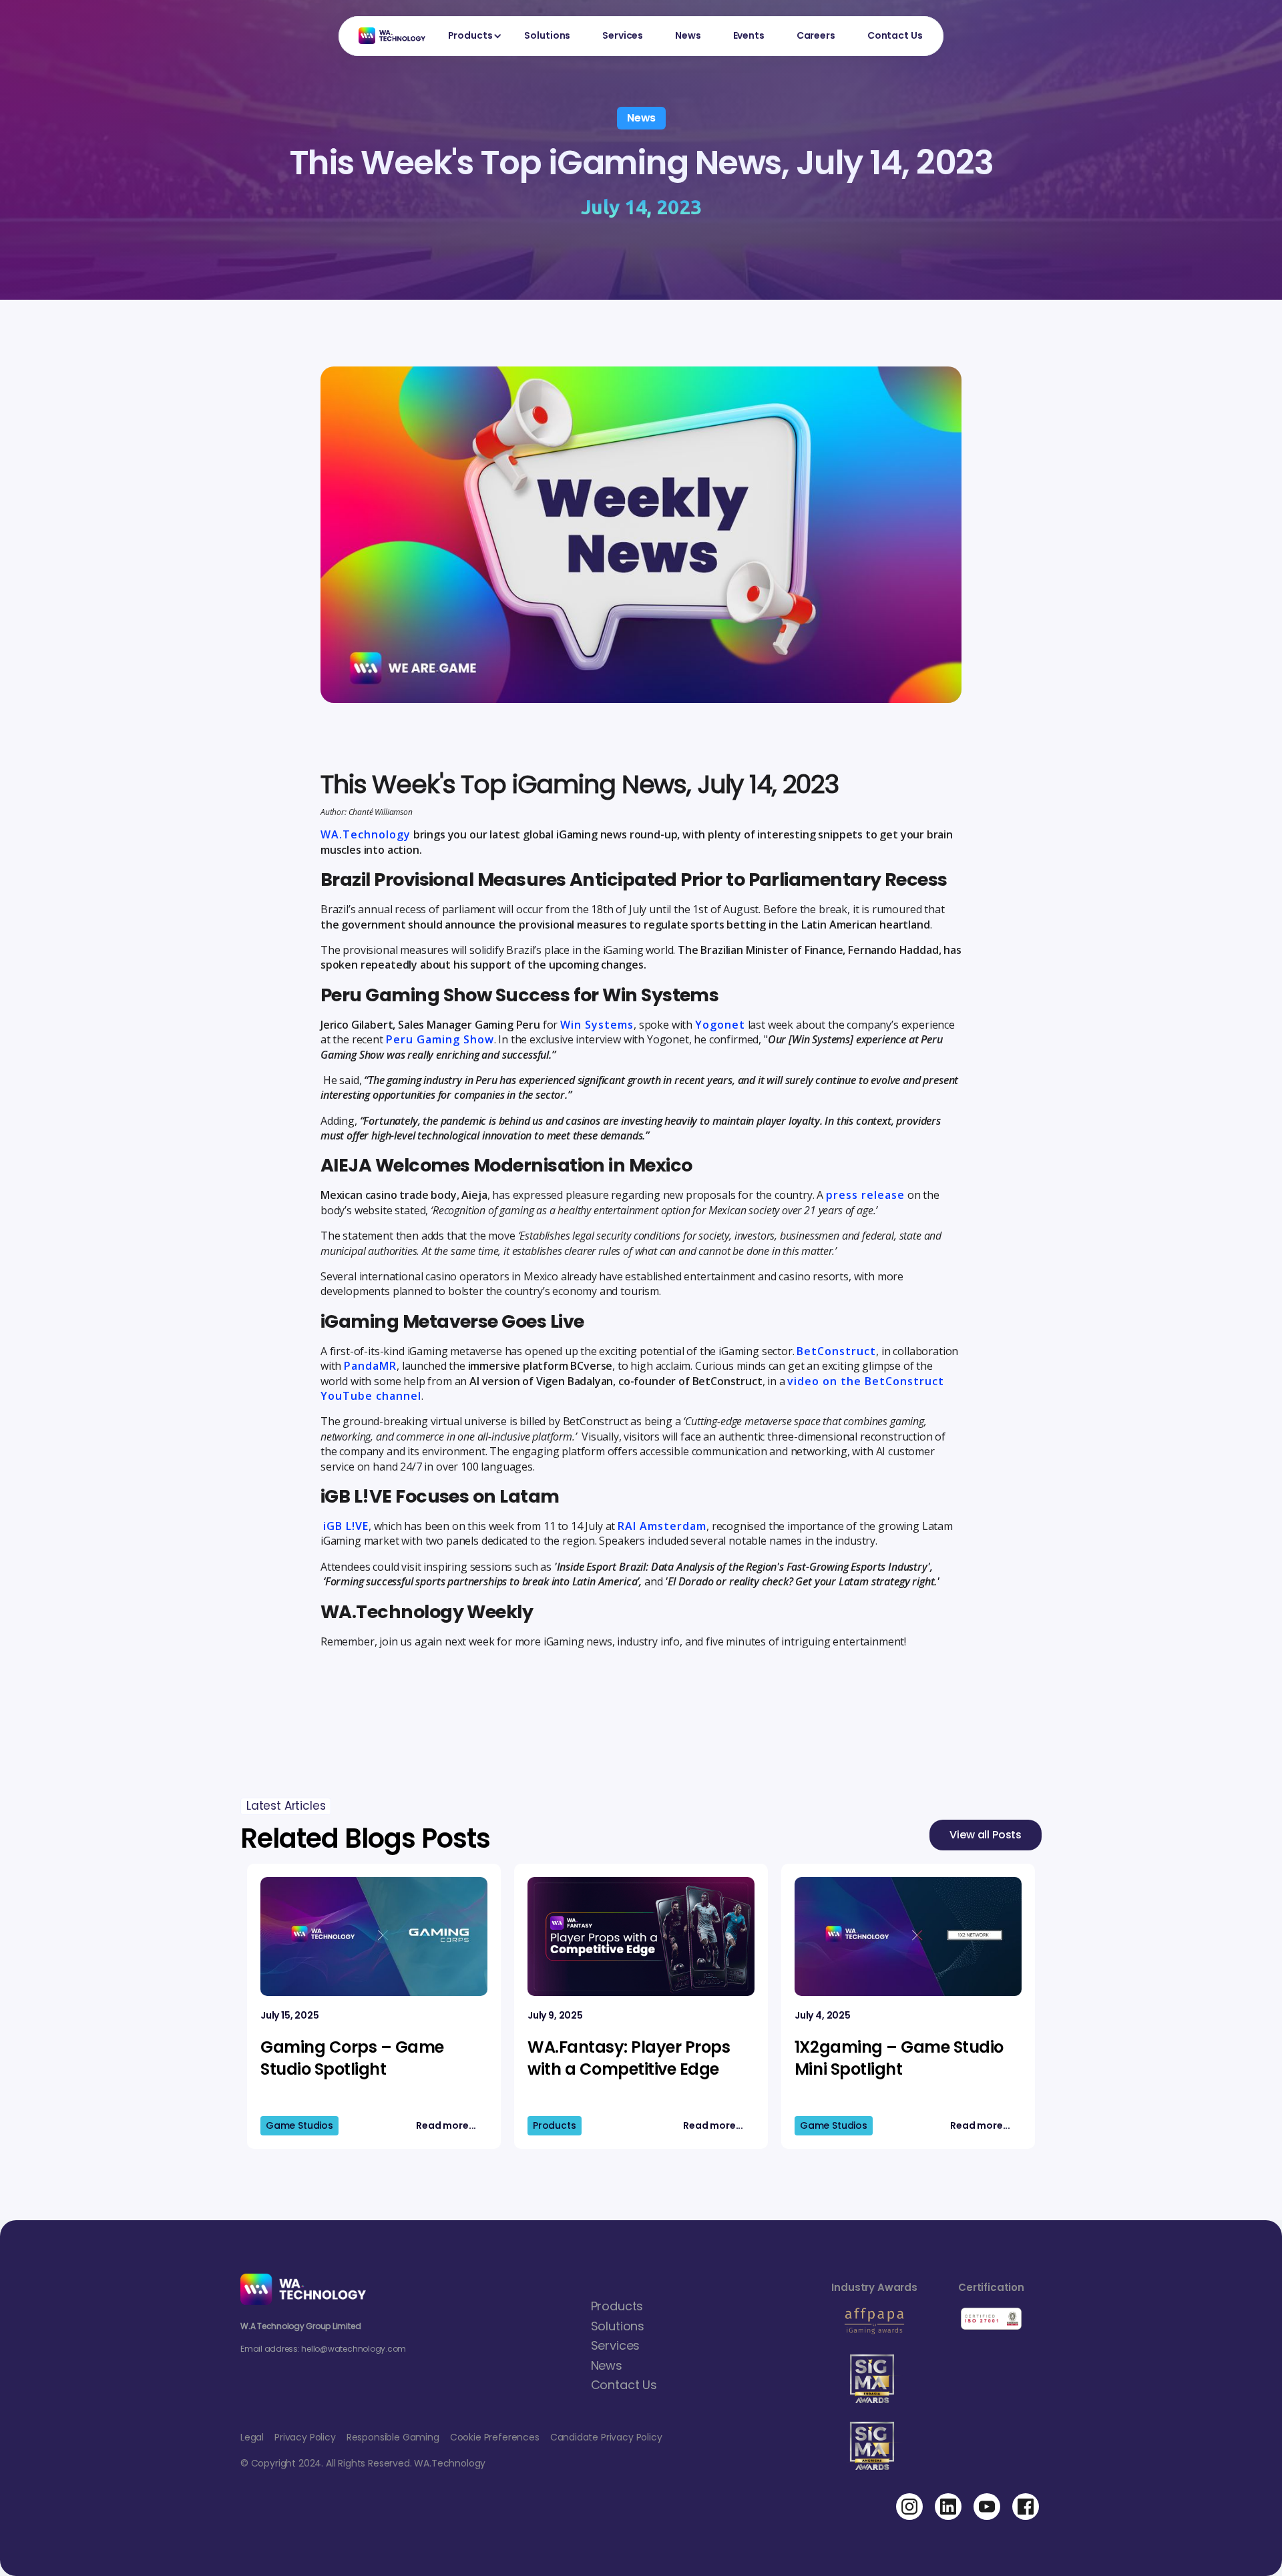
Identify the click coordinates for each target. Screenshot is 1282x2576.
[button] (470, 36)
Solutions (547, 35)
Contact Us (895, 35)
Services (623, 35)
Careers (816, 35)
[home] (385, 36)
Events (749, 35)
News (688, 35)
